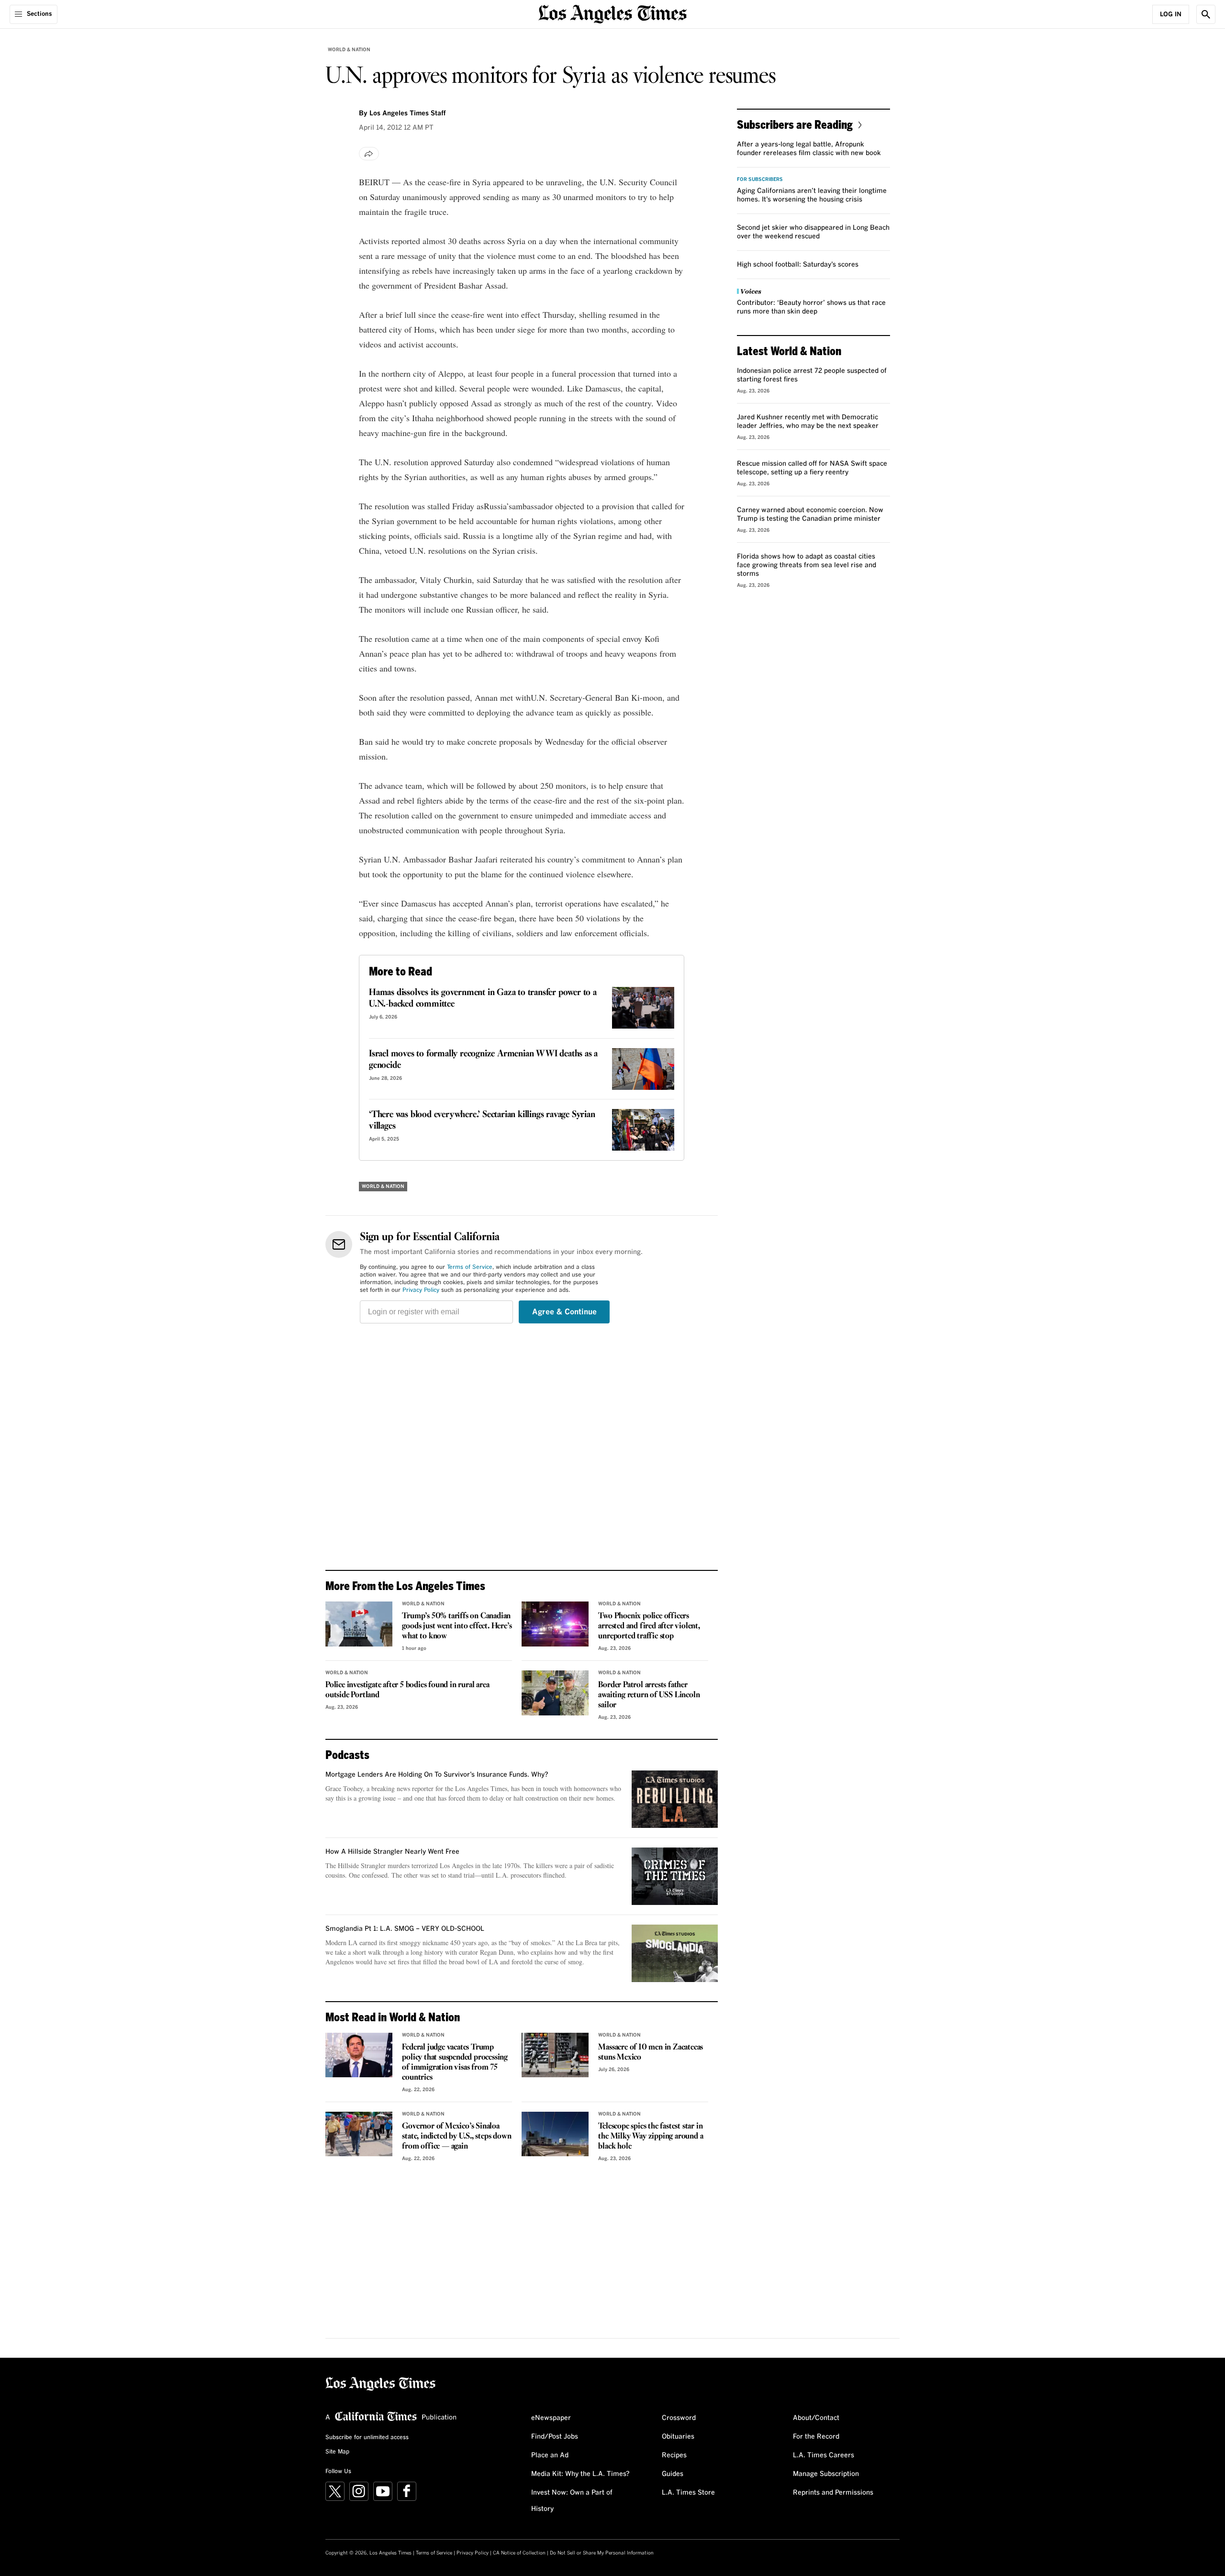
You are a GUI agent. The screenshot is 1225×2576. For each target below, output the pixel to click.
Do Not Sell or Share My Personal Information (602, 2553)
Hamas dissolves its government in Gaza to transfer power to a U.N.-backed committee (483, 998)
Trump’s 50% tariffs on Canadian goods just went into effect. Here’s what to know (457, 1626)
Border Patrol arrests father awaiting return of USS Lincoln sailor (649, 1695)
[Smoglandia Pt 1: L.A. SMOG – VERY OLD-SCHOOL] (675, 1953)
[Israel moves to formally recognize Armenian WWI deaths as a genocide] (643, 1069)
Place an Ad (550, 2455)
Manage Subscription (826, 2474)
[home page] (612, 13)
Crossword (679, 2418)
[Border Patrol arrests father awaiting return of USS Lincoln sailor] (555, 1693)
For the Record (816, 2437)
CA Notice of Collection (519, 2553)
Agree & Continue (564, 1312)
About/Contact (816, 2418)
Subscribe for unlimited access (367, 2438)
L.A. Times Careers (824, 2455)
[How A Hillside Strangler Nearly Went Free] (675, 1876)
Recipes (674, 2455)
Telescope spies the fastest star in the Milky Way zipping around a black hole (651, 2136)
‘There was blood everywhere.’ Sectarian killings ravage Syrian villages (482, 1120)
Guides (673, 2474)
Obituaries (678, 2437)
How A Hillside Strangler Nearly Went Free (392, 1852)
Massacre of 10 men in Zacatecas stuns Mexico (651, 2052)
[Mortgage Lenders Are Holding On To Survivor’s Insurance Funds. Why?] (675, 1799)
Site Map (337, 2452)
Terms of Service (470, 1267)
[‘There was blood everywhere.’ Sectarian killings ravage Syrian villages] (643, 1130)
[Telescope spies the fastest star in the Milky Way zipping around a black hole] (555, 2134)
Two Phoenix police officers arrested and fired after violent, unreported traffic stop (649, 1626)
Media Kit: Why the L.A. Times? (580, 2474)
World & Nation (349, 50)
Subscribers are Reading (795, 124)
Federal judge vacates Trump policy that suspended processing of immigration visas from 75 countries (455, 2062)
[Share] (369, 154)
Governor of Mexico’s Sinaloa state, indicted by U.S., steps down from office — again (457, 2136)
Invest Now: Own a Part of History (572, 2501)
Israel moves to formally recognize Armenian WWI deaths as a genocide (483, 1060)
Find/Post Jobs (555, 2437)
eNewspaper (551, 2418)
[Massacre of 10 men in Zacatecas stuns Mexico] (555, 2055)
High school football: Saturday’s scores (798, 265)
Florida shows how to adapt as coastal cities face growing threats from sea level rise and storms (807, 565)
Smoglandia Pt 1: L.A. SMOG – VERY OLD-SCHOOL (405, 1929)
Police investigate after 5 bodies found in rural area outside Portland (407, 1690)
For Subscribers (760, 179)
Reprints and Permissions (833, 2493)
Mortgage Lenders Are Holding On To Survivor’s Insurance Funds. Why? (437, 1775)
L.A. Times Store (688, 2493)
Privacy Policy (421, 1290)
